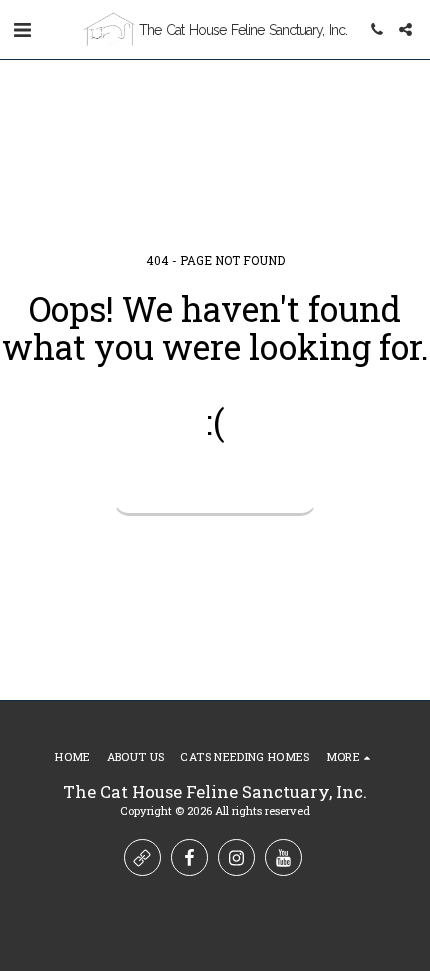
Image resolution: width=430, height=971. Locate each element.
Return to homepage (215, 492)
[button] (22, 29)
